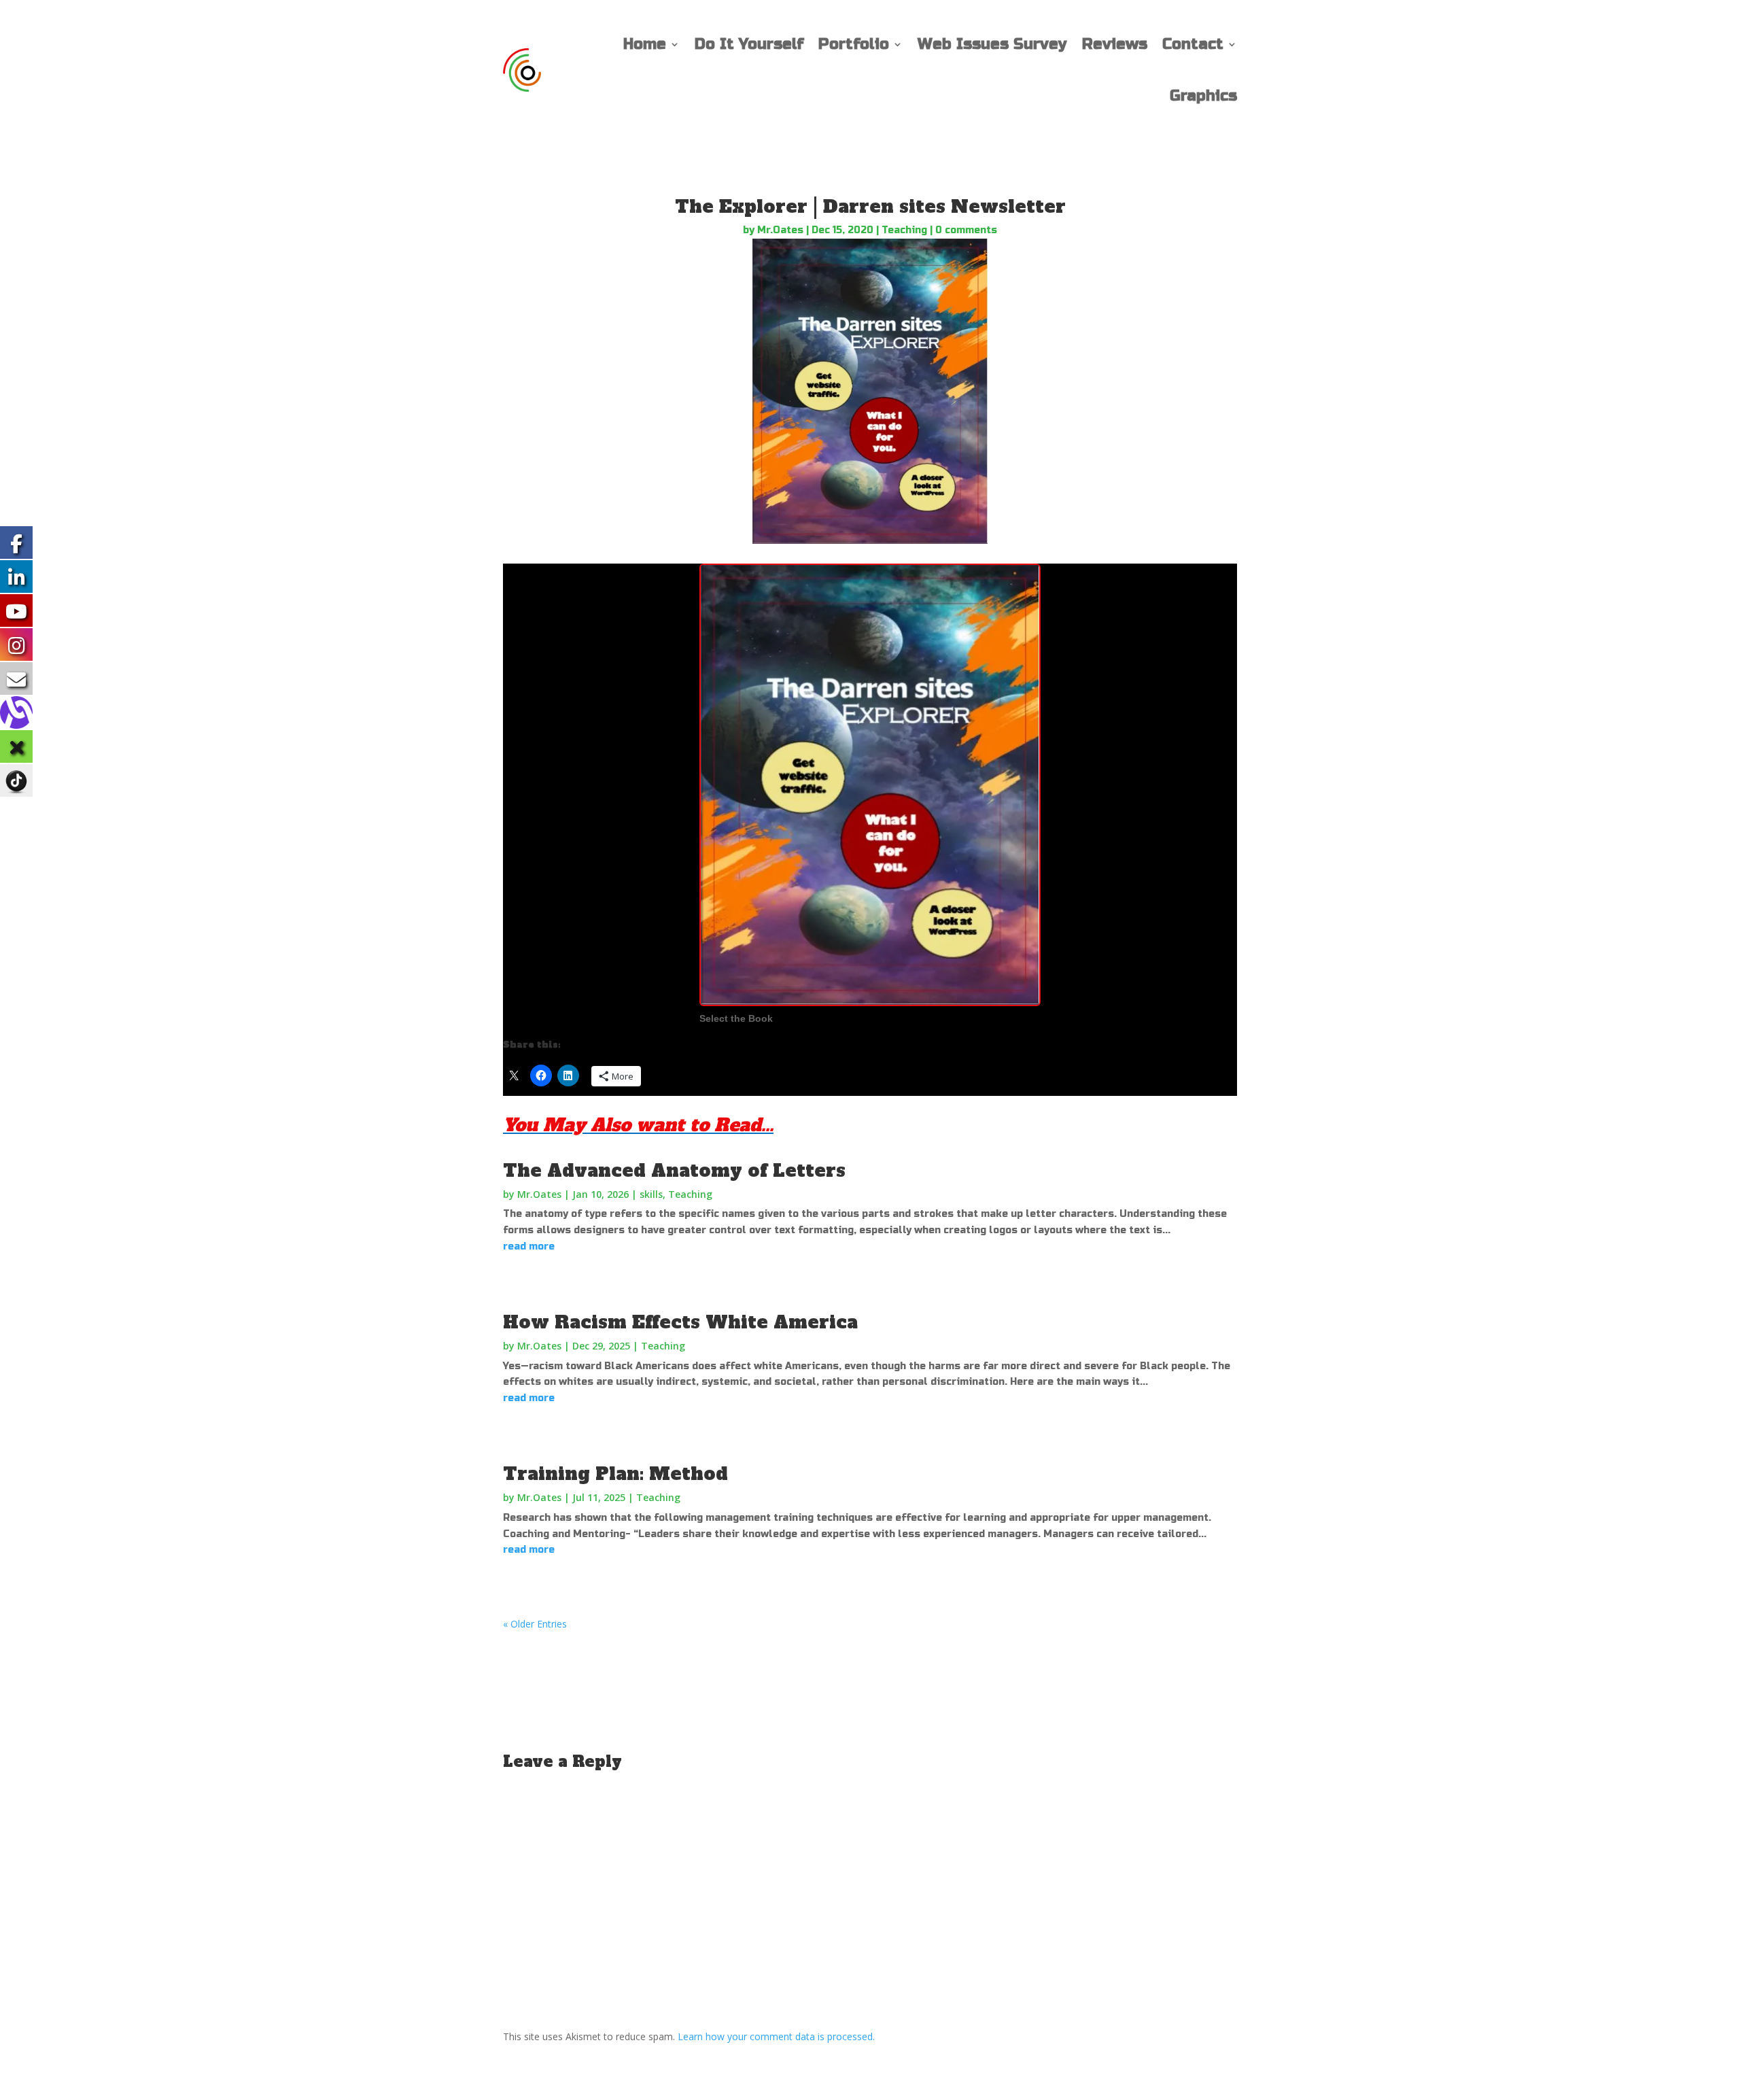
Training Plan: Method (615, 1474)
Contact (1193, 44)
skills (651, 1194)
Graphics (1203, 96)
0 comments (966, 230)
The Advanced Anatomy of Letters (674, 1171)
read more (529, 1246)
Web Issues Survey (992, 44)
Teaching (904, 230)
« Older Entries (535, 1624)
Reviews (1115, 44)
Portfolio (854, 44)
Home (645, 44)
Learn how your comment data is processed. (776, 2036)
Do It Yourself (749, 44)
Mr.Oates (780, 230)
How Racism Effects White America (680, 1322)
